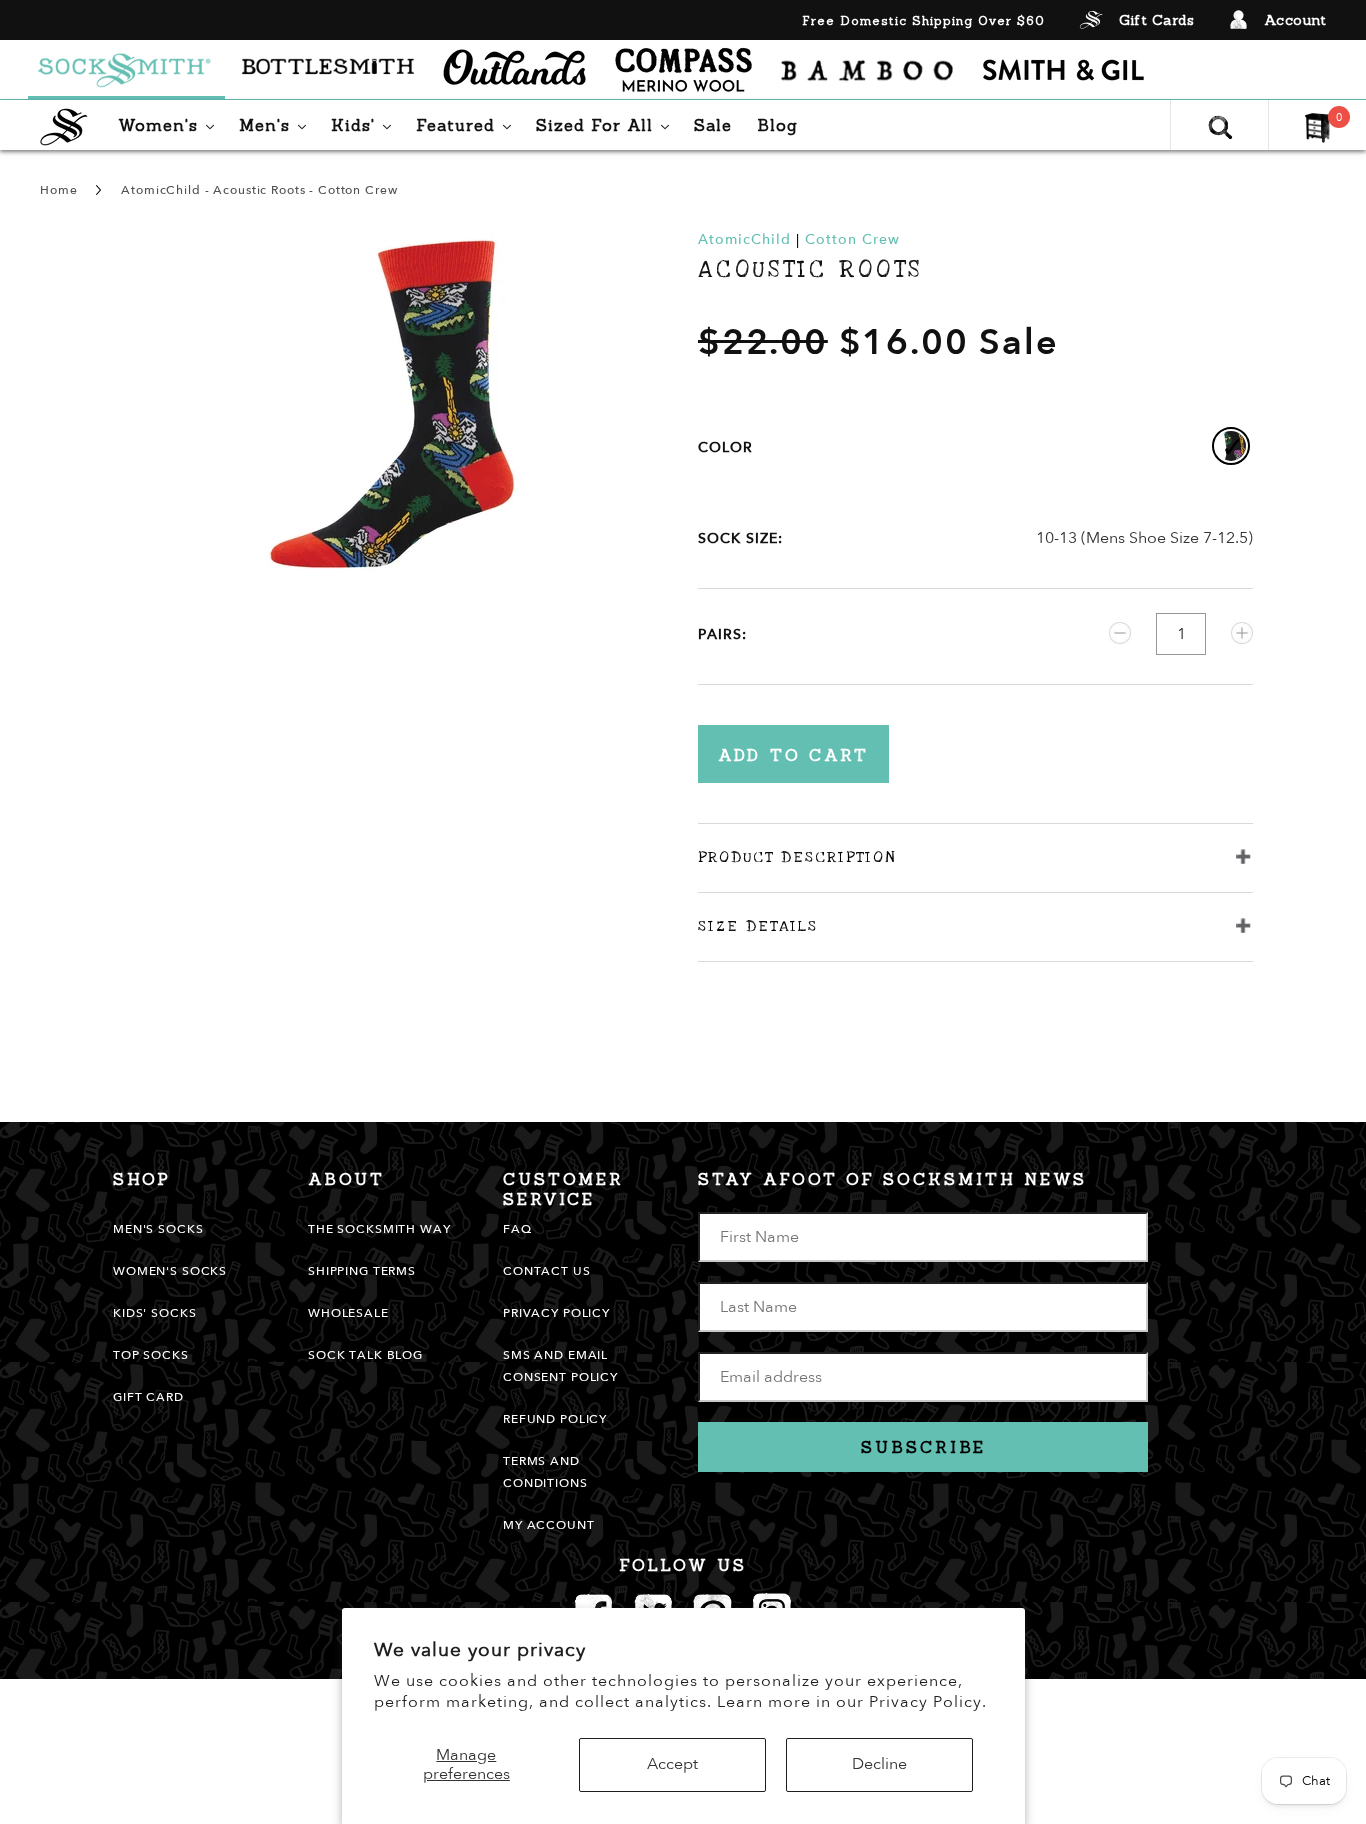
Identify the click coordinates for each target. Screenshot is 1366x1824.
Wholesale (348, 1313)
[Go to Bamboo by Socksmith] (867, 70)
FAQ (517, 1229)
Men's (277, 124)
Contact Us (547, 1271)
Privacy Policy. (928, 1702)
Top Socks (151, 1355)
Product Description (797, 857)
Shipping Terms (362, 1271)
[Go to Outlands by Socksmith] (514, 70)
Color (725, 447)
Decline (879, 1764)
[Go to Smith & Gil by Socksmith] (1063, 70)
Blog (777, 125)
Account (1295, 20)
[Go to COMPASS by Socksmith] (683, 70)
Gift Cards (1156, 20)
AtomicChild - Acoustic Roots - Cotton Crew (259, 190)
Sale (713, 125)
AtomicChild (744, 239)
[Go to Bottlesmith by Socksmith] (328, 70)
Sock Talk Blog (365, 1355)
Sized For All (607, 124)
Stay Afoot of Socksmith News (892, 1179)
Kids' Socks (154, 1313)
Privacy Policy (556, 1313)
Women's (171, 124)
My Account (549, 1525)
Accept (672, 1764)
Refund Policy (555, 1419)
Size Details (758, 926)
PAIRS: (722, 634)
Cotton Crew (852, 239)
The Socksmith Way (379, 1229)
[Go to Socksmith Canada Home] (126, 70)
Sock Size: (740, 538)
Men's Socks (158, 1229)
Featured (468, 124)
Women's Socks (170, 1271)
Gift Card (148, 1397)
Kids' (366, 124)
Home (58, 190)
